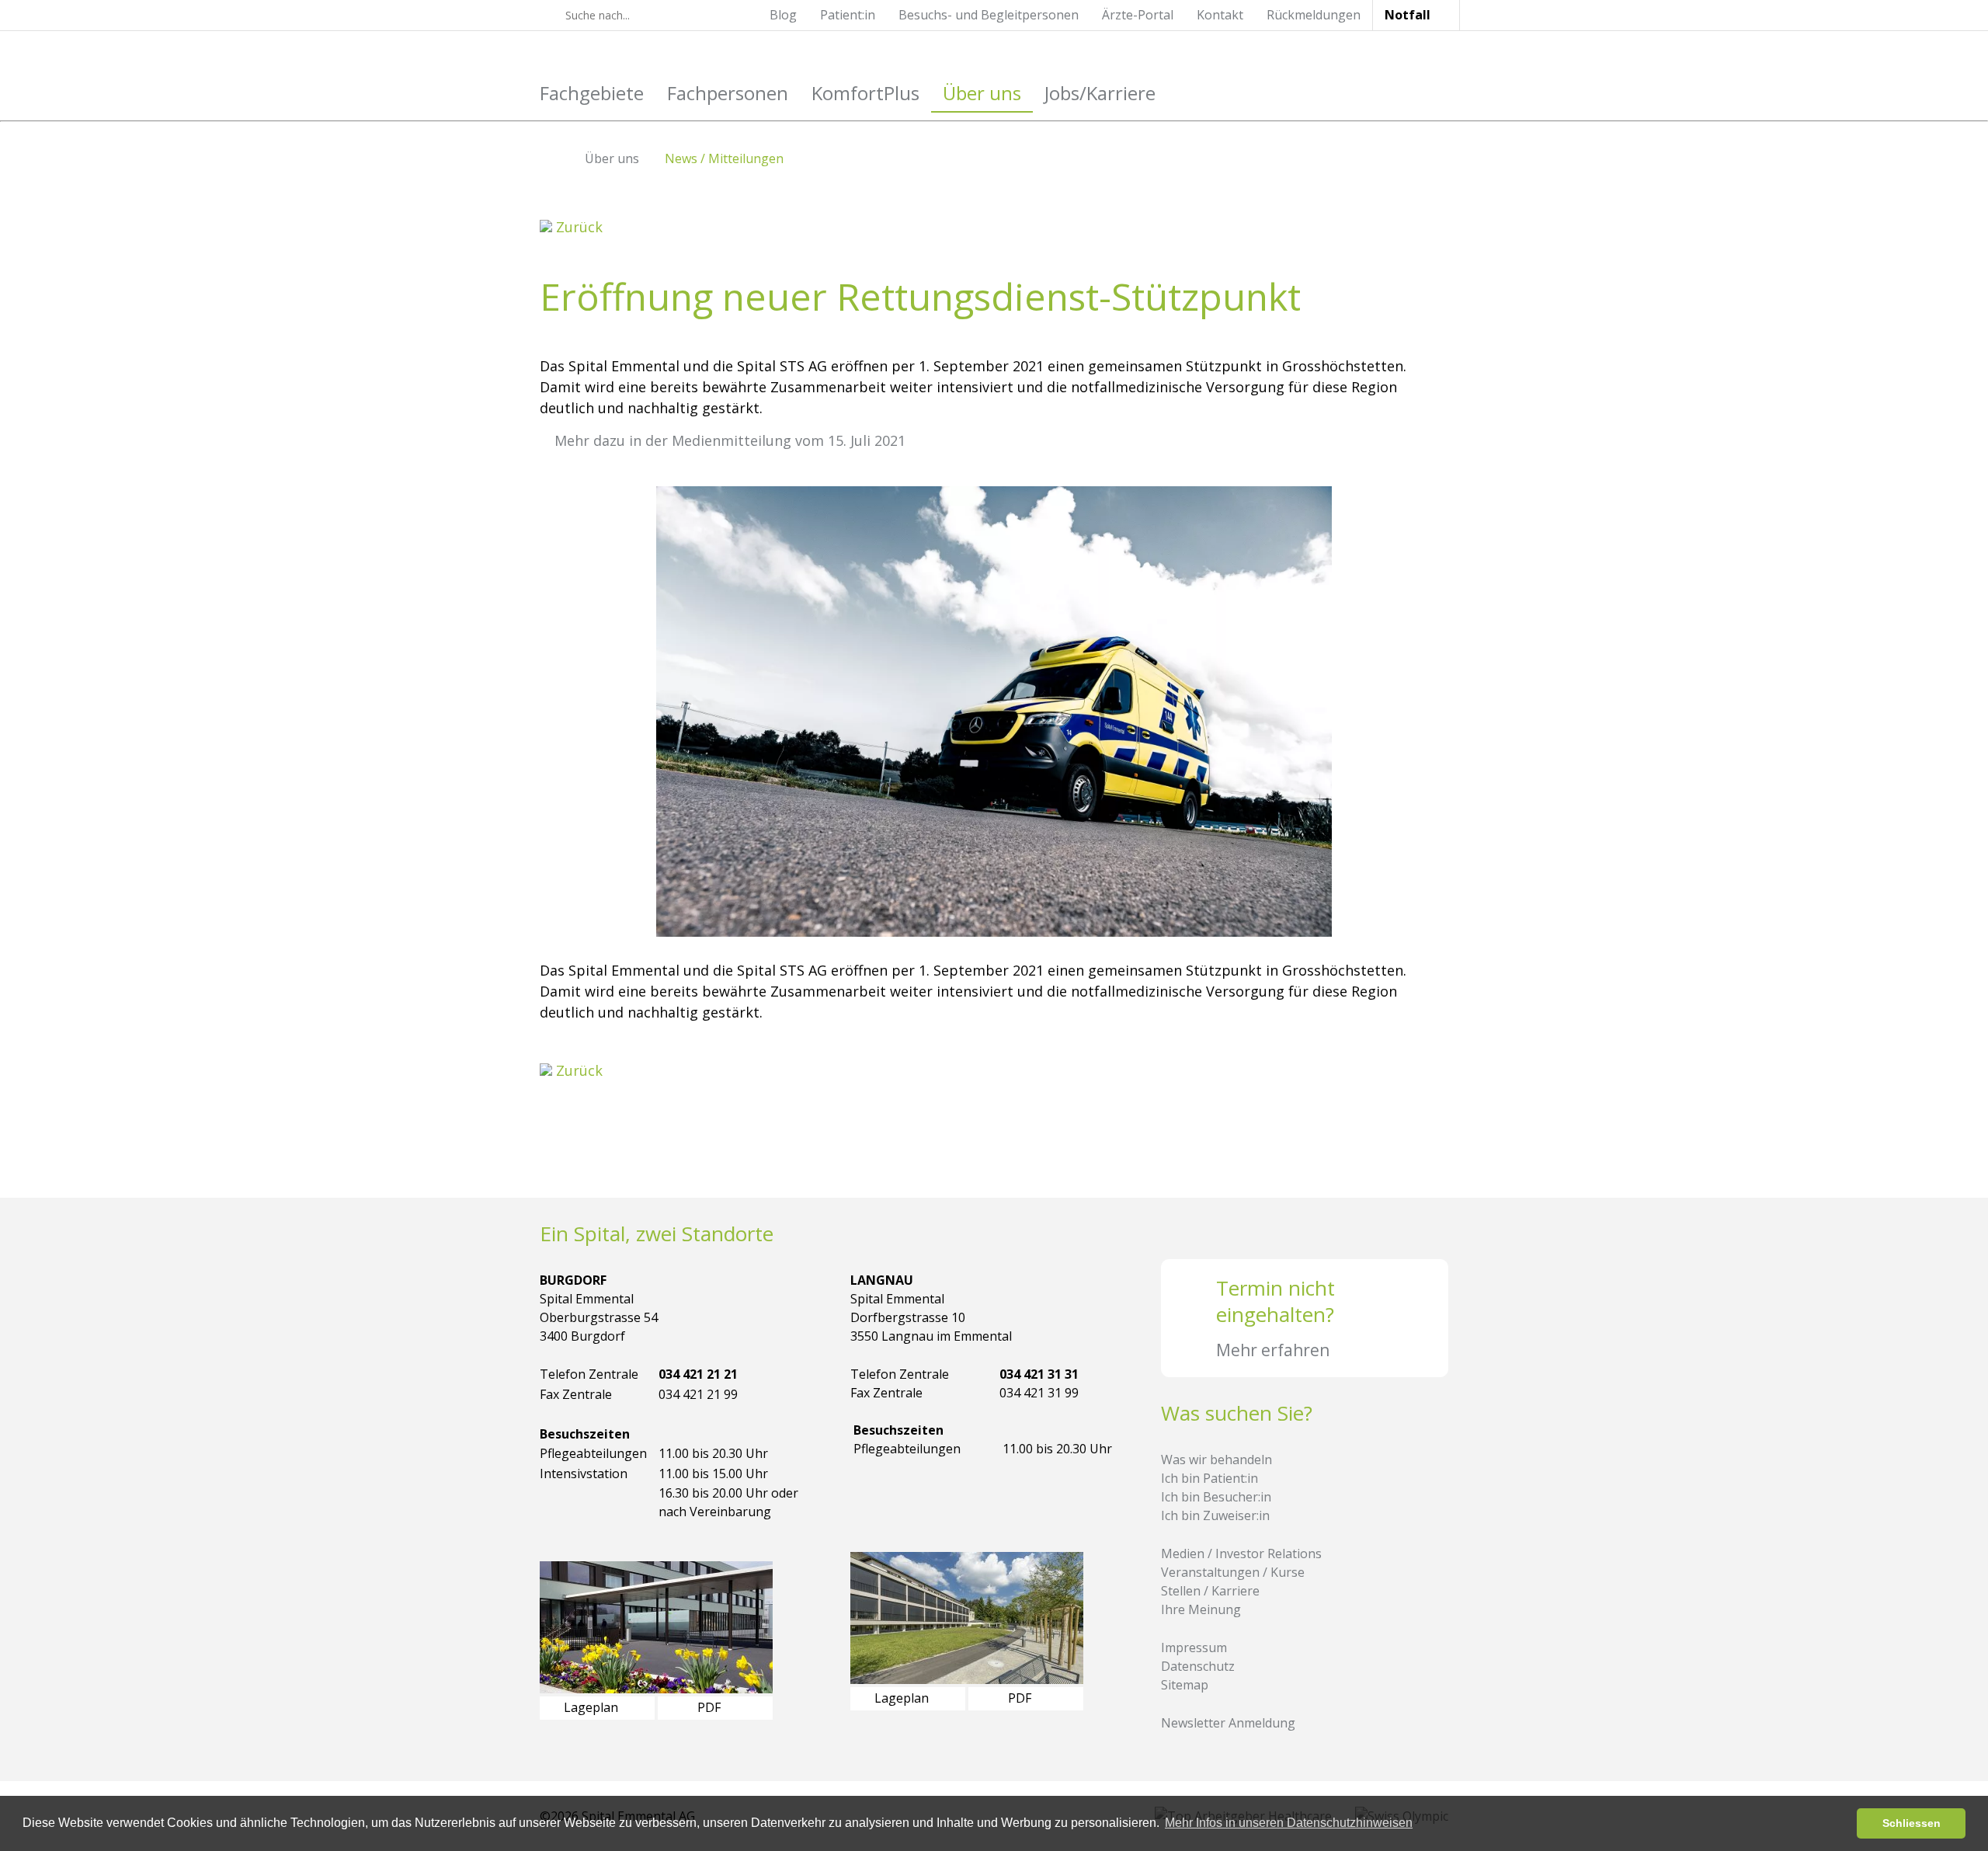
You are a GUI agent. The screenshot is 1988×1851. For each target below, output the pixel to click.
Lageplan (593, 1707)
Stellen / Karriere (1210, 1591)
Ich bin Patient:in (1209, 1478)
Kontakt (1220, 15)
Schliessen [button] (1912, 1823)
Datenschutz (1198, 1666)
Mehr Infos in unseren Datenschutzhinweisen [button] (1289, 1823)
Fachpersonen (728, 93)
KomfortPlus (865, 93)
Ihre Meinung (1201, 1609)
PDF (711, 1707)
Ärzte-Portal (1138, 15)
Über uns (982, 93)
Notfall (1408, 15)
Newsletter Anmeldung (1228, 1723)
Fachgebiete (592, 93)
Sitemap (1185, 1685)
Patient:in (848, 15)
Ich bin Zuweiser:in (1215, 1515)
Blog (783, 15)
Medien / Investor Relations (1241, 1554)
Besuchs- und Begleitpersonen (989, 15)
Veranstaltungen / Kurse (1233, 1572)
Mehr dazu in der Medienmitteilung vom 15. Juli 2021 (730, 440)
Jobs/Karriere (1100, 93)
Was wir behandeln (1216, 1460)
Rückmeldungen (1314, 15)
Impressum (1194, 1647)
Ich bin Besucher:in (1216, 1497)
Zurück (577, 227)
